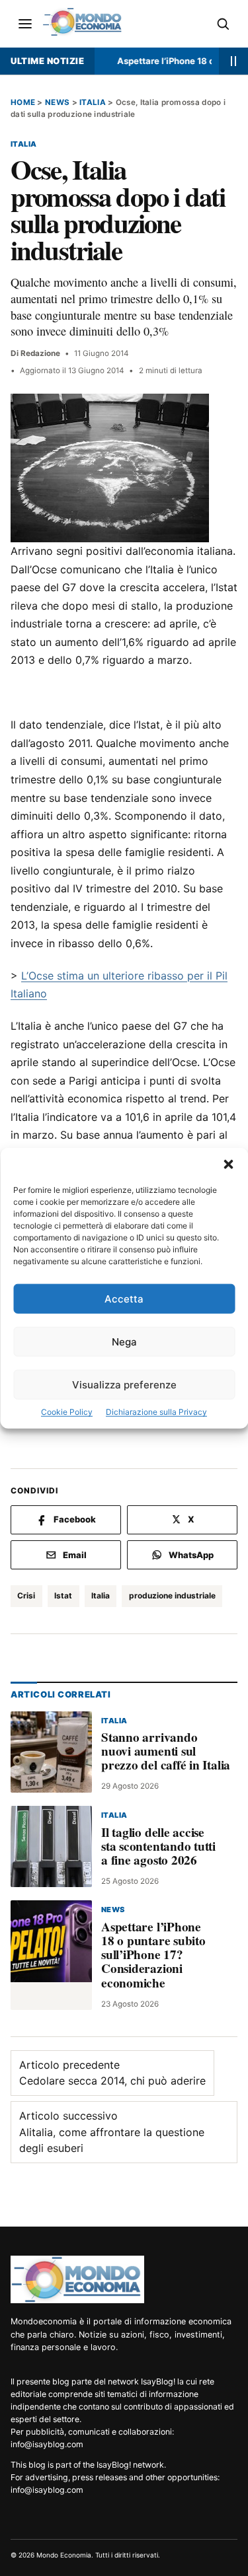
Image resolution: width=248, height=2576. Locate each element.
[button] (228, 1164)
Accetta (124, 1299)
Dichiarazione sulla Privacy (156, 1412)
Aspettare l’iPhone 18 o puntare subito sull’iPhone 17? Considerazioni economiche (153, 1954)
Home (23, 102)
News (57, 102)
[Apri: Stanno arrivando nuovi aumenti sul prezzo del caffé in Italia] (51, 1752)
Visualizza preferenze (124, 1385)
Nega (124, 1342)
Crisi (26, 1595)
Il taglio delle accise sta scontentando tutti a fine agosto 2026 (158, 1846)
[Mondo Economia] (77, 2279)
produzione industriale (172, 1595)
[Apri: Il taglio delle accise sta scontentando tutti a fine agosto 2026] (51, 1846)
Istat (63, 1595)
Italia (93, 102)
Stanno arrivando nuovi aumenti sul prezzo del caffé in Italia (166, 1751)
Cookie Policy (67, 1412)
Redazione (40, 353)
